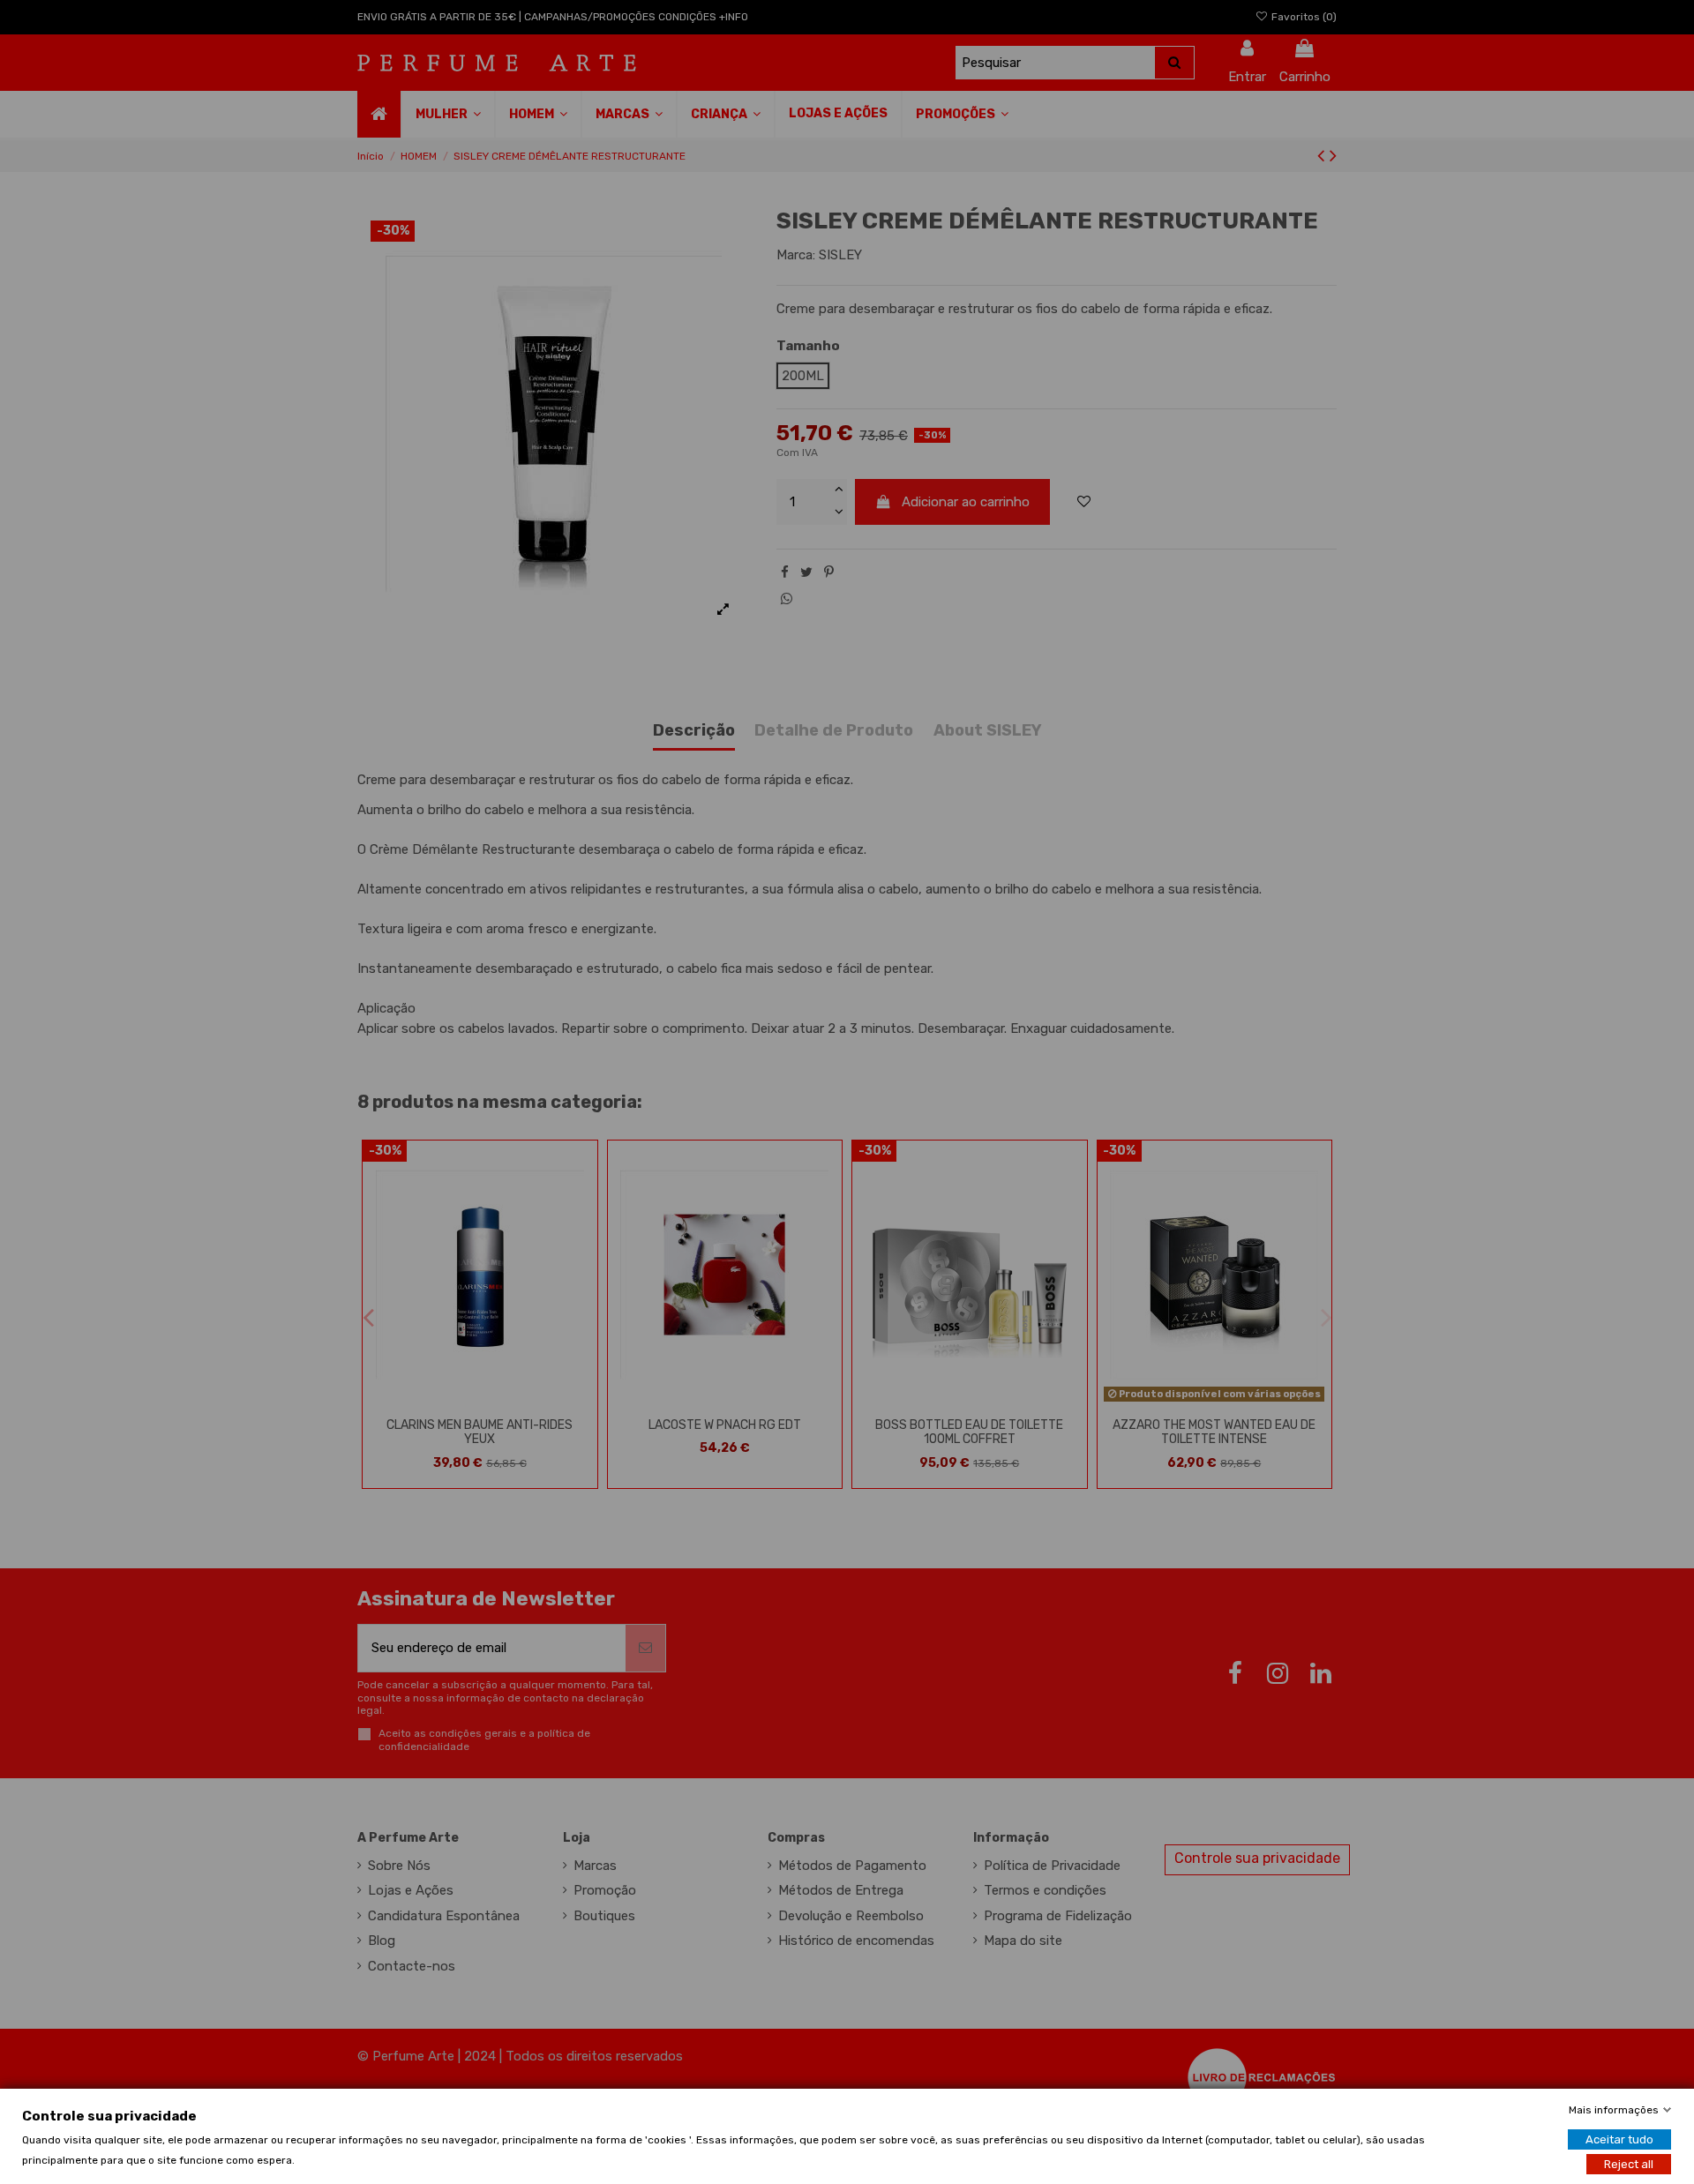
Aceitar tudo (1619, 2139)
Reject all (1629, 2163)
